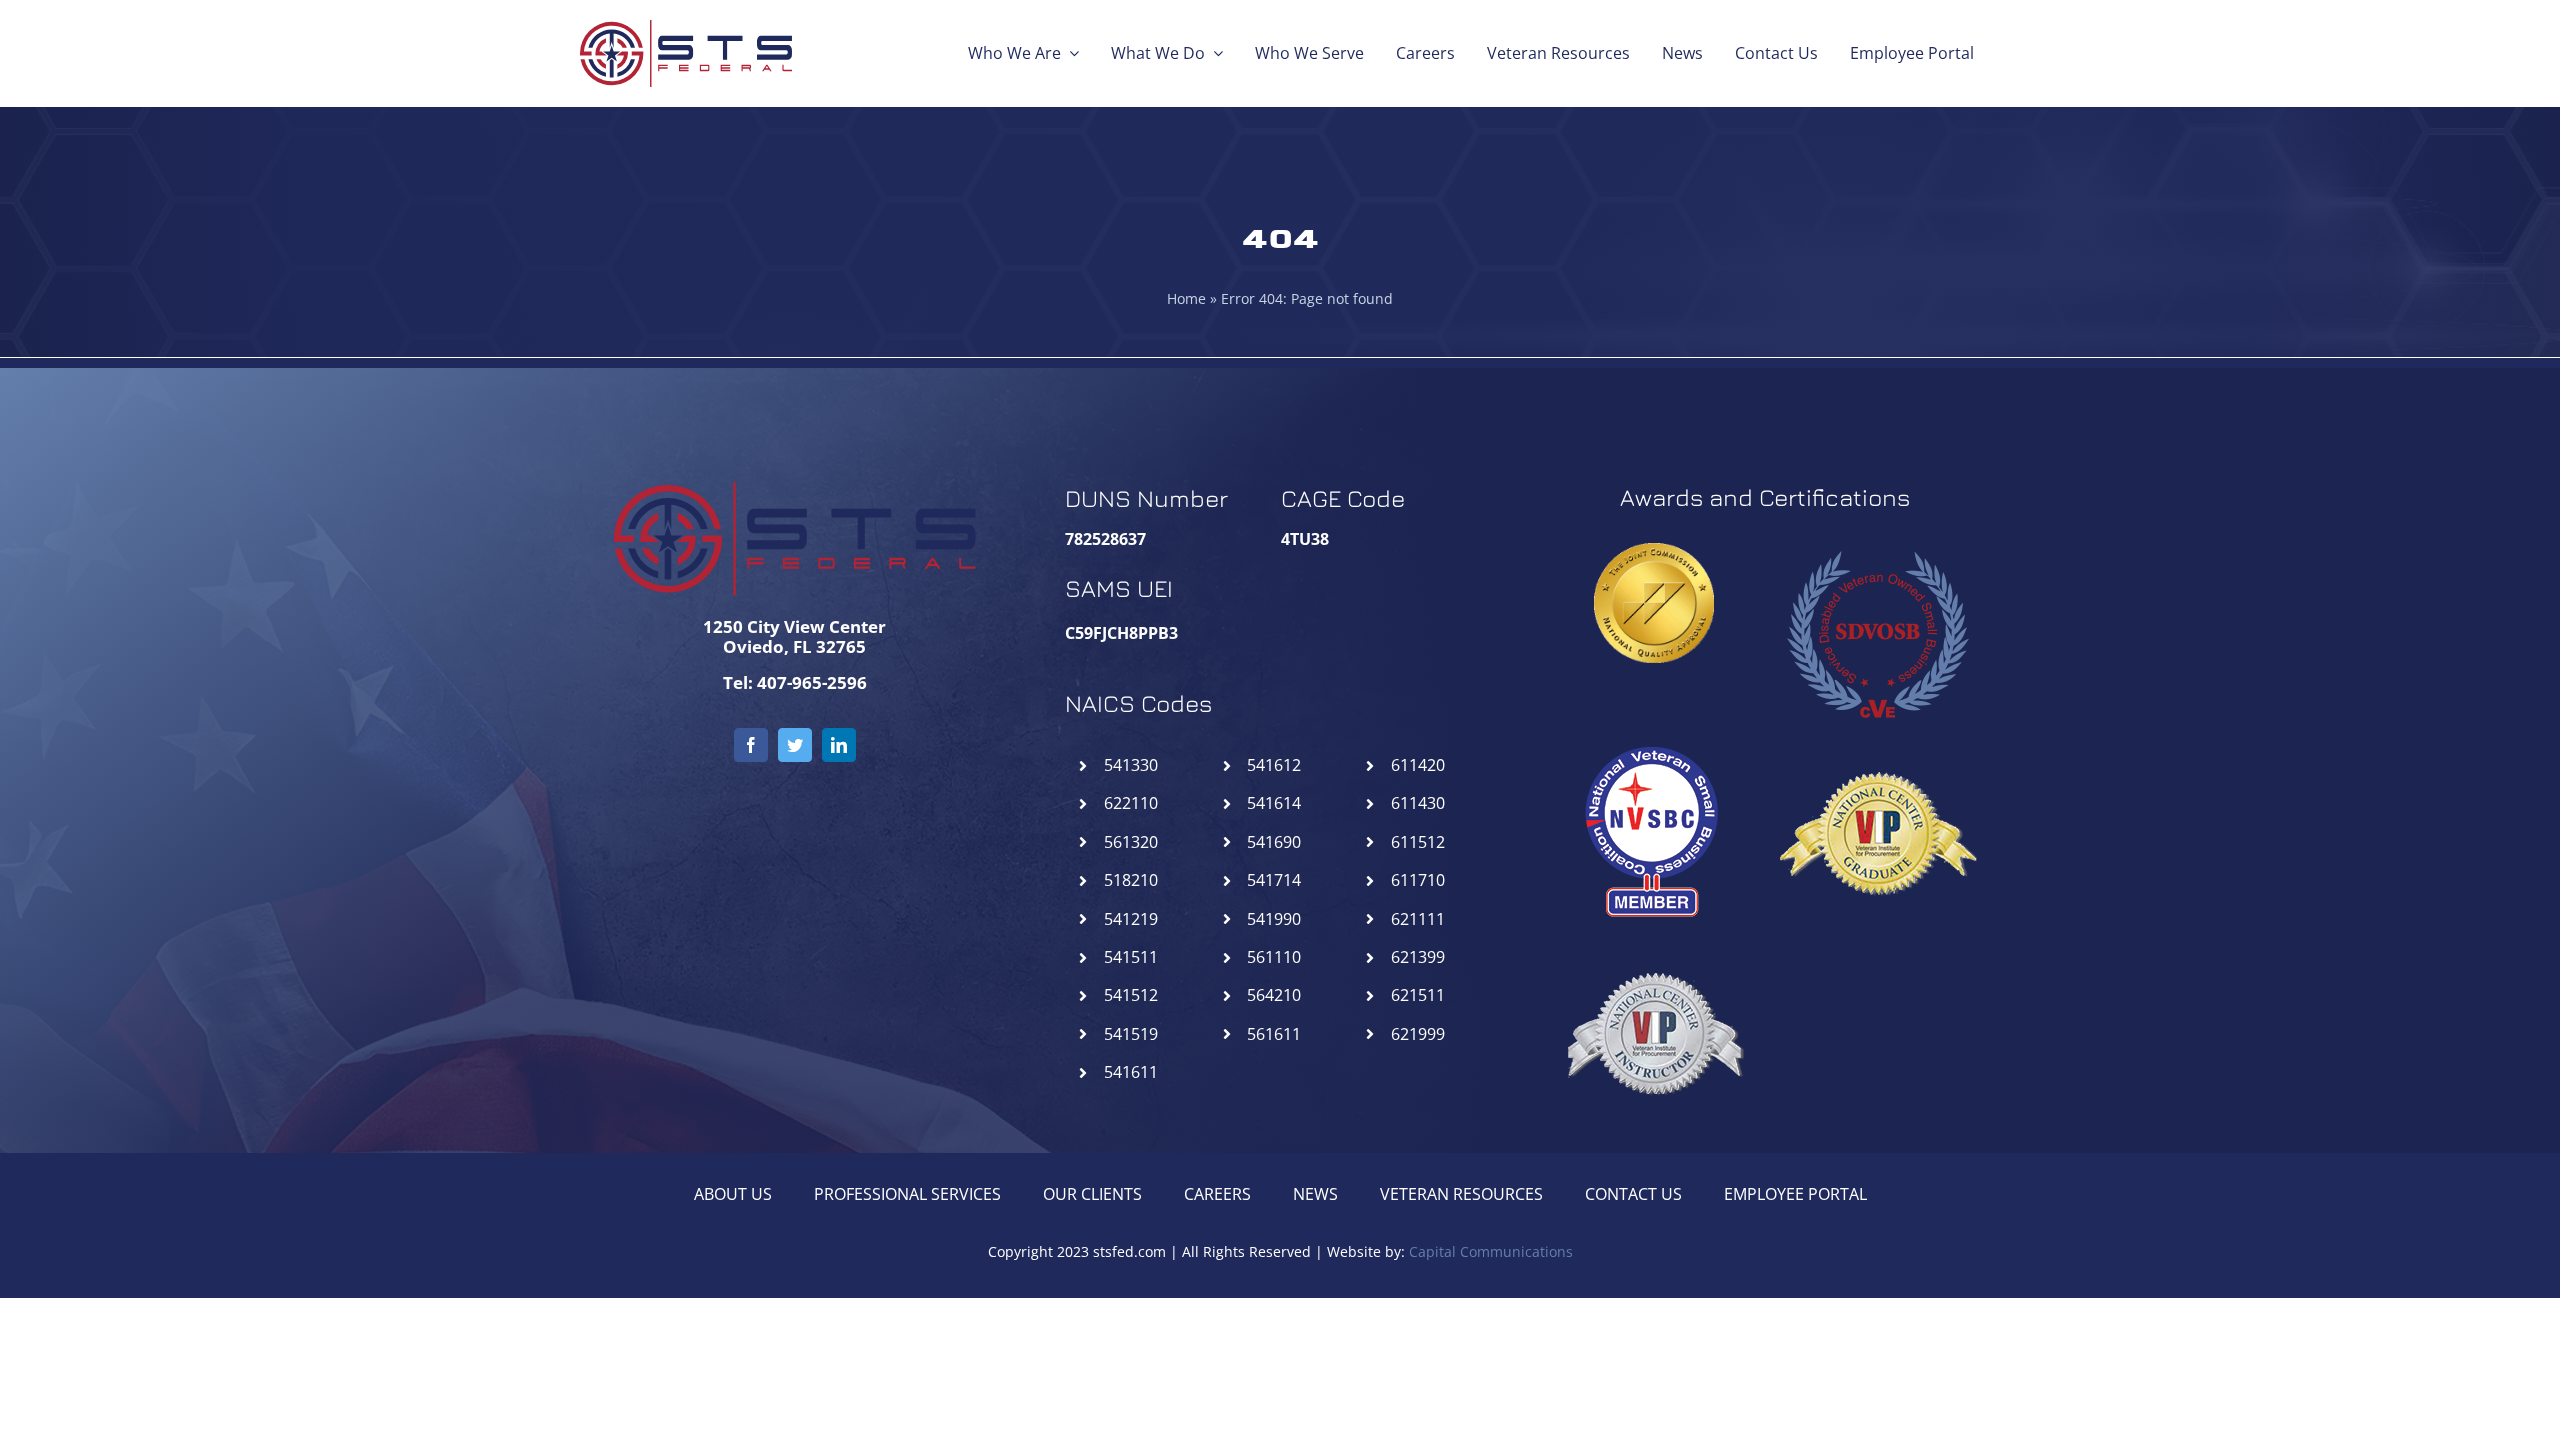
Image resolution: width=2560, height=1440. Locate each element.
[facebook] (751, 745)
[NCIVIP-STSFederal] (1654, 941)
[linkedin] (839, 745)
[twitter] (795, 745)
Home (1186, 298)
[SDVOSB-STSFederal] (1877, 541)
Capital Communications (1491, 1251)
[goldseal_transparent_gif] (1654, 551)
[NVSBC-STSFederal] (1654, 741)
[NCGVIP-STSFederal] (1877, 741)
